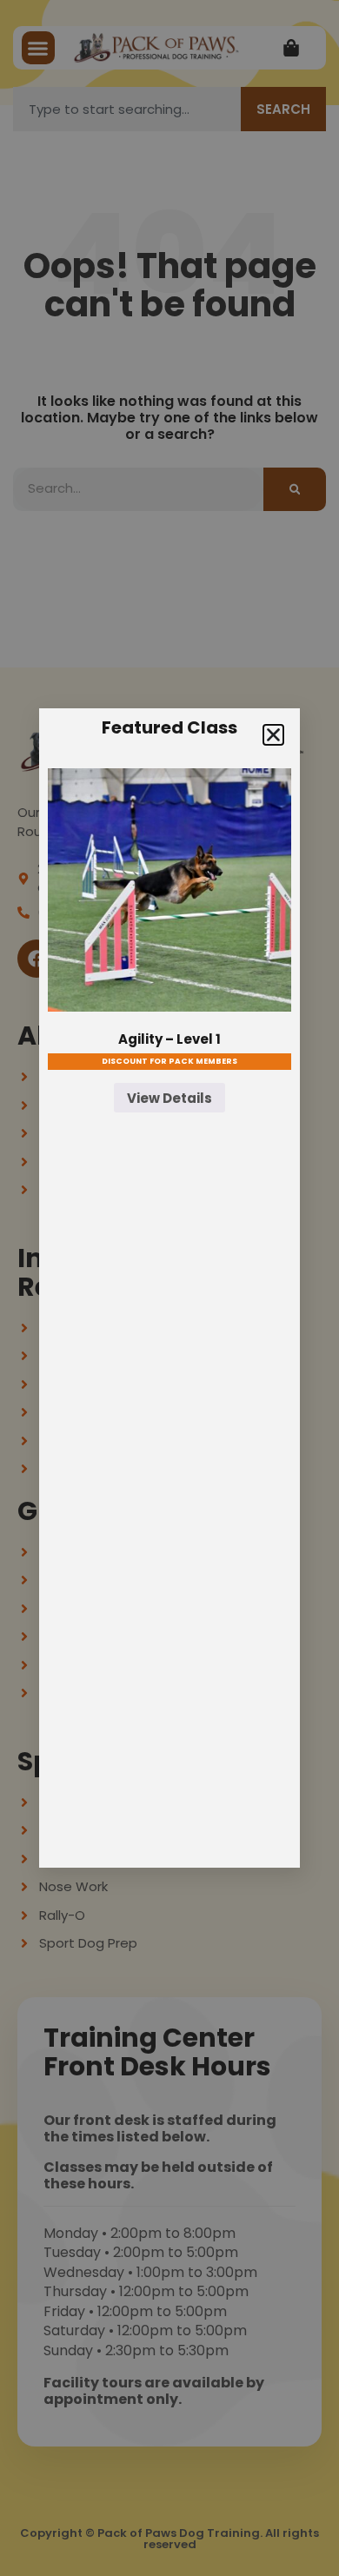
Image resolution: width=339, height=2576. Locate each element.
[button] (273, 735)
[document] (169, 1288)
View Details (169, 1098)
